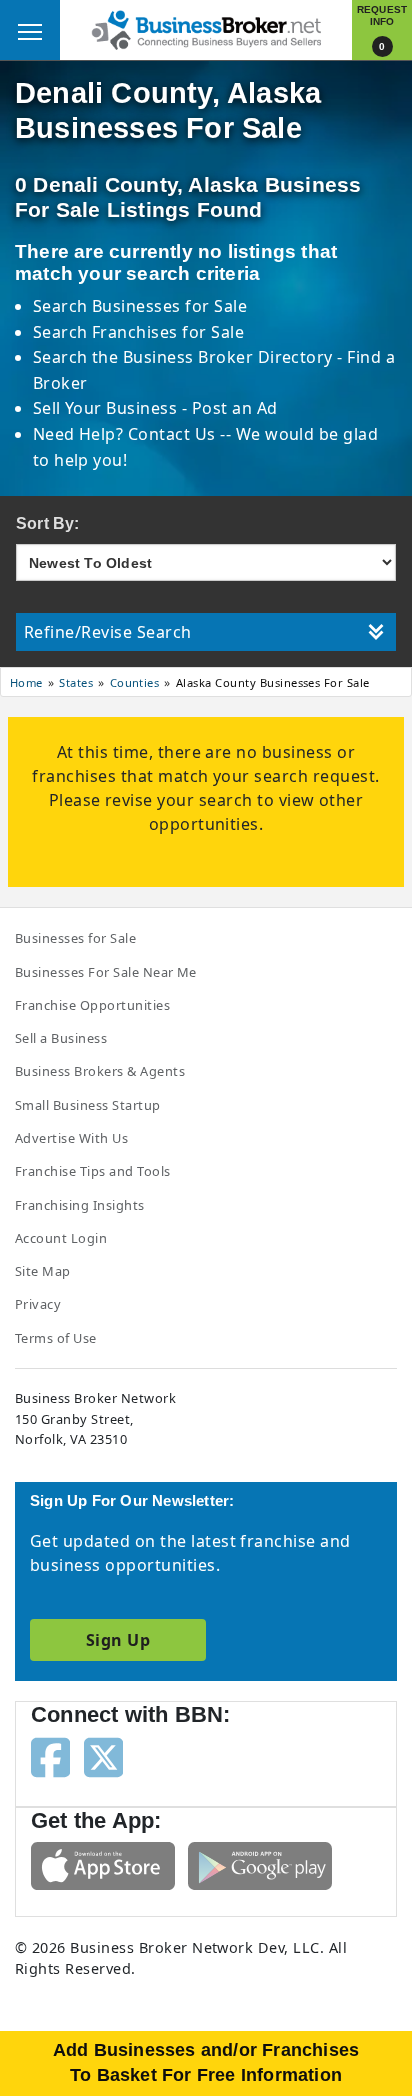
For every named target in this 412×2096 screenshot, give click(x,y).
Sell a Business (61, 1038)
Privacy (38, 1304)
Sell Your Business (107, 408)
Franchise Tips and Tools (93, 1171)
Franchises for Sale (168, 332)
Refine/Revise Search (108, 632)
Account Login (61, 1238)
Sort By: (48, 523)
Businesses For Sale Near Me (106, 972)
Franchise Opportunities (92, 1005)
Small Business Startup (88, 1105)
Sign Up (118, 1640)
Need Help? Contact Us (127, 434)
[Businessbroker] (206, 28)
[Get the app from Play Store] (260, 1864)
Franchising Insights (80, 1205)
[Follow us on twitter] (103, 1756)
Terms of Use (56, 1338)
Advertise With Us (71, 1138)
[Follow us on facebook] (50, 1756)
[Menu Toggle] (30, 30)
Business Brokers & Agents (100, 1071)
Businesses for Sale (169, 306)
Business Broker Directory (227, 357)
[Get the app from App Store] (103, 1864)
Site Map (43, 1271)
